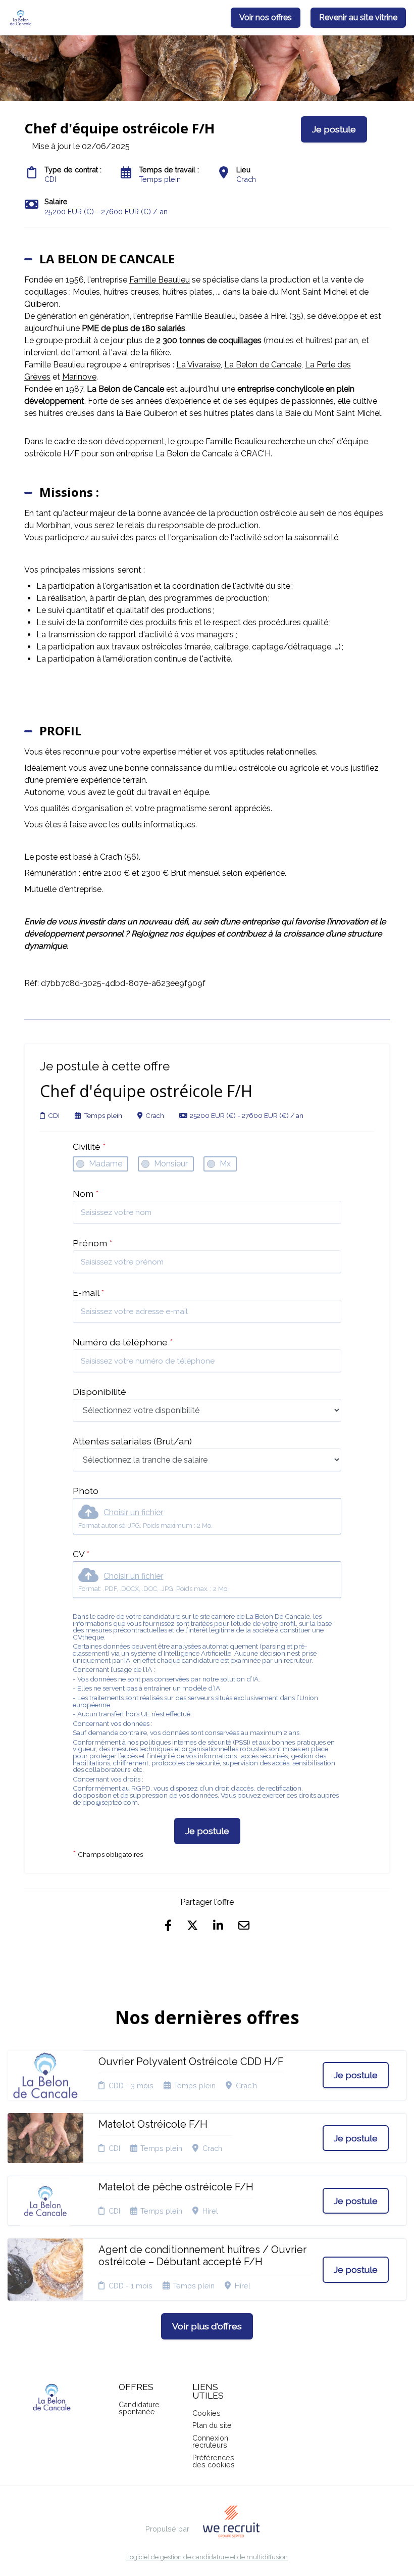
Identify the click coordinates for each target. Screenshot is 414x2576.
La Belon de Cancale (263, 365)
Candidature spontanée (139, 2408)
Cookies (206, 2413)
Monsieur (171, 1164)
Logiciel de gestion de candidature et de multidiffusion (207, 2558)
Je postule (207, 1831)
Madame (106, 1164)
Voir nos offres (266, 17)
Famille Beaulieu (160, 280)
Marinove (79, 377)
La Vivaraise (198, 365)
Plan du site (212, 2425)
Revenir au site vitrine (358, 17)
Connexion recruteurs (210, 2441)
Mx (225, 1164)
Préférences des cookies (214, 2461)
